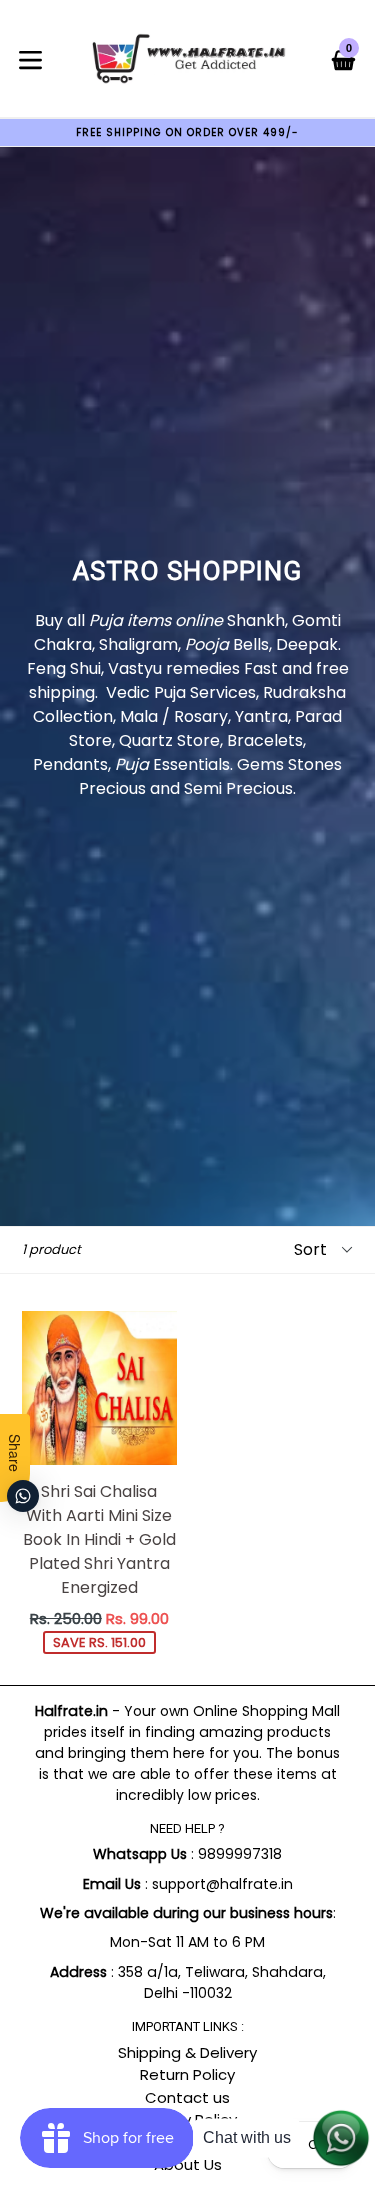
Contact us (187, 2097)
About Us (188, 2164)
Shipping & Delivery (187, 2052)
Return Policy (187, 2074)
